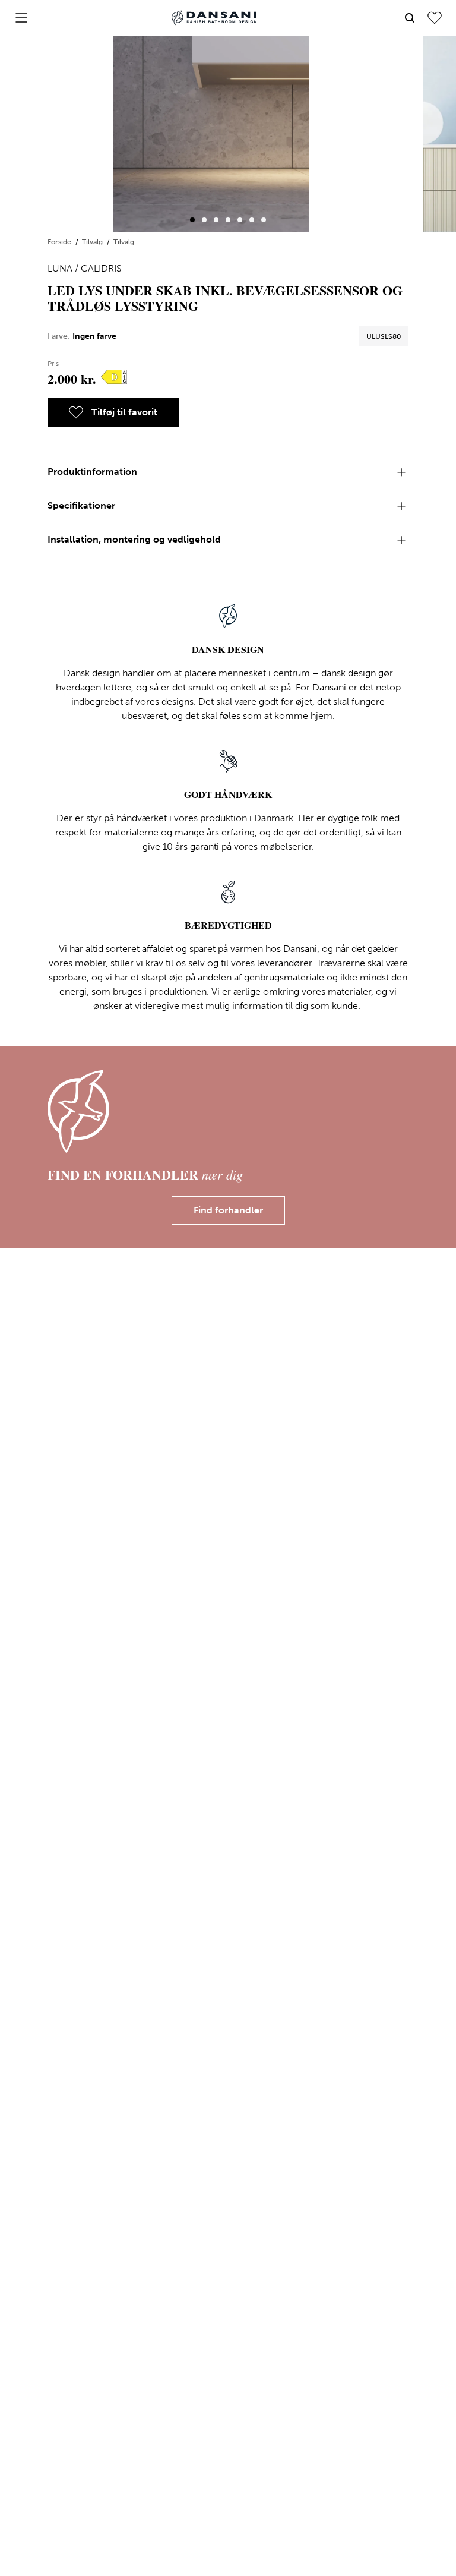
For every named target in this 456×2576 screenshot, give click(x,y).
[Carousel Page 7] (264, 220)
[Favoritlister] (435, 18)
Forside (60, 242)
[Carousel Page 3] (216, 220)
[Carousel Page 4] (228, 220)
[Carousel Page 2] (204, 220)
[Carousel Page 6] (252, 220)
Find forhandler (228, 1210)
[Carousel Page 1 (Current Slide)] (192, 220)
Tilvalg (93, 242)
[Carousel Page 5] (240, 220)
